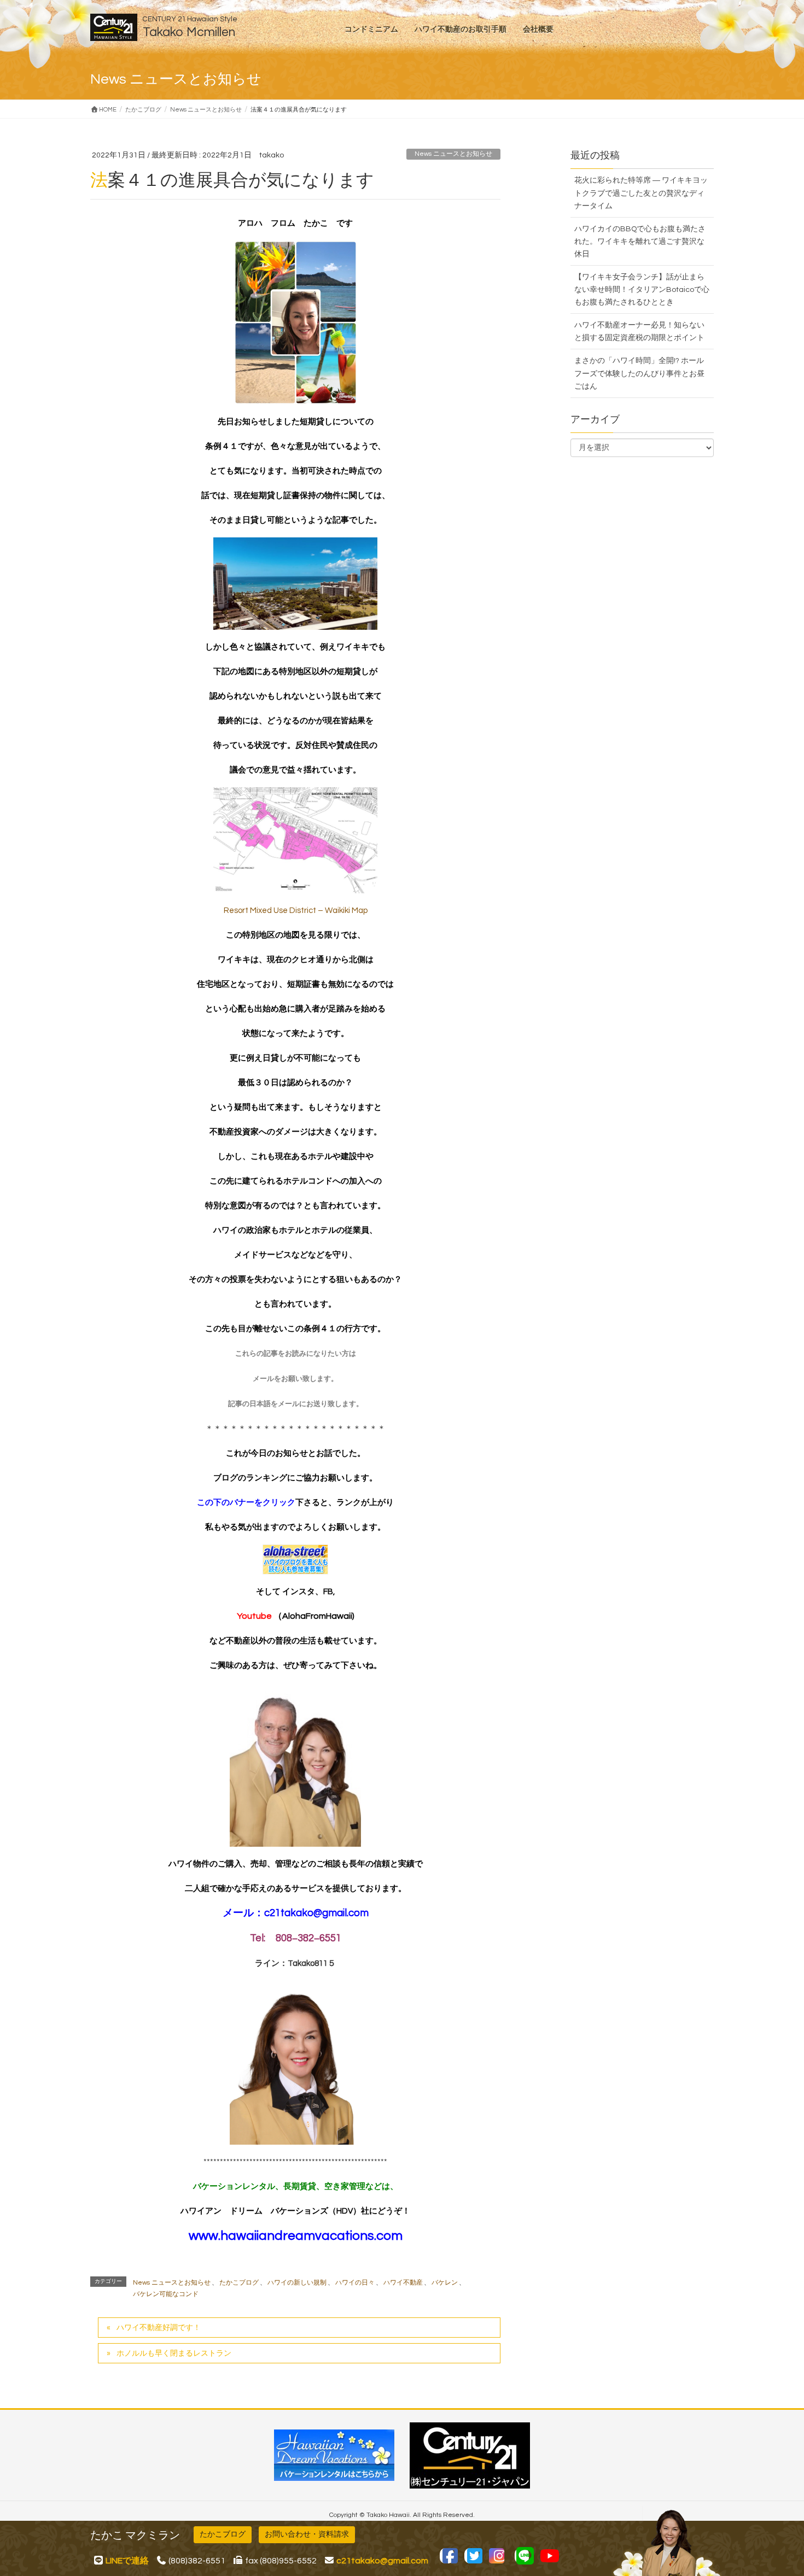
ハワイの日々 (355, 2283)
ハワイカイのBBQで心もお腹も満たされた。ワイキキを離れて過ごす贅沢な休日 (640, 242)
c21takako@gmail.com (316, 1913)
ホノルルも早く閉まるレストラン (174, 2353)
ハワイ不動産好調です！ (159, 2328)
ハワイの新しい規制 (297, 2283)
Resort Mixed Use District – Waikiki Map (296, 911)
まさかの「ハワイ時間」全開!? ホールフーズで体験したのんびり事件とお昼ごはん (639, 373)
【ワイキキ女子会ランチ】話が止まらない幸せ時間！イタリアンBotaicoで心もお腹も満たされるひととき (642, 290)
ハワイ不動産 (403, 2283)
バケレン (445, 2283)
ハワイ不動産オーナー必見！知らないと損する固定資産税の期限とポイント (639, 332)
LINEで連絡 (127, 2561)
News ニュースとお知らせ (453, 154)
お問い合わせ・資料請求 (307, 2534)
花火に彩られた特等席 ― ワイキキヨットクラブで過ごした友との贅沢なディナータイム (641, 193)
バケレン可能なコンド (166, 2294)
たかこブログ (239, 2283)
